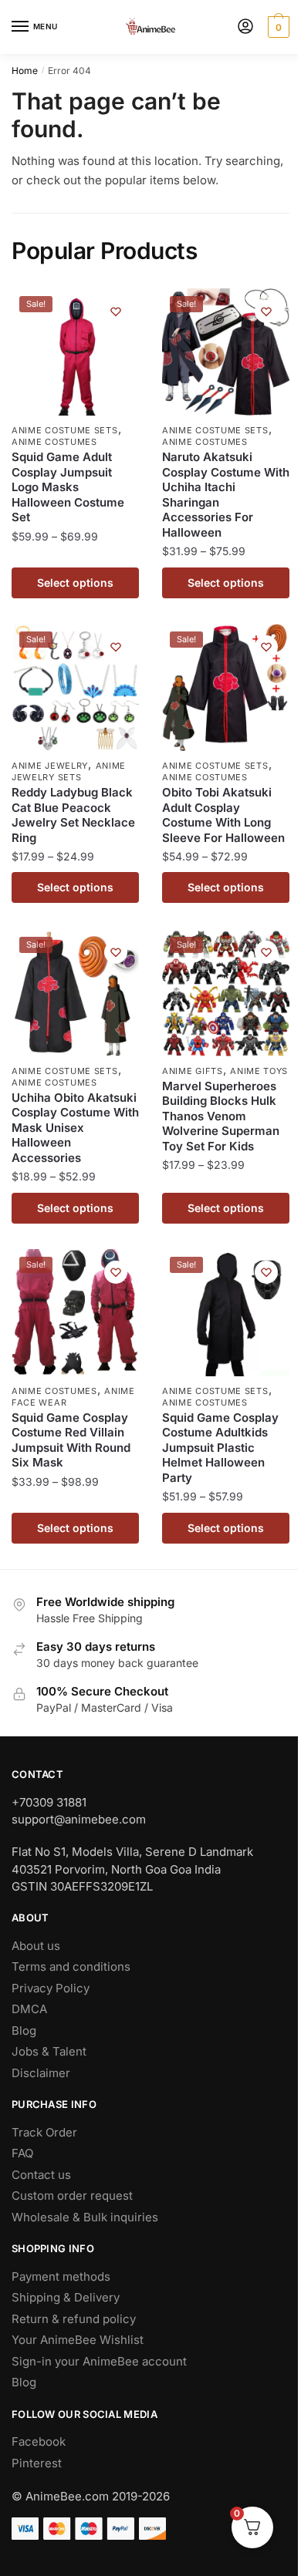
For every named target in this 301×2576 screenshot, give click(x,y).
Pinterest (37, 2463)
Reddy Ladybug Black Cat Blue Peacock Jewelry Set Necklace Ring (73, 815)
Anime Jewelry (50, 766)
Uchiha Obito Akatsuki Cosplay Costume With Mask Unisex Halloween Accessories (75, 1128)
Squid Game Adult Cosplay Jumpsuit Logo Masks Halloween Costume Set (68, 487)
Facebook (39, 2441)
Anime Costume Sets (65, 430)
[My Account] (245, 27)
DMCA (29, 2009)
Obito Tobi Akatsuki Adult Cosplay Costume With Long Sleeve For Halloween (223, 815)
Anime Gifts (193, 1071)
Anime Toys (259, 1071)
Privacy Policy (51, 1988)
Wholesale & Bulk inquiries (85, 2217)
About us (36, 1946)
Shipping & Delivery (66, 2297)
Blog (24, 2030)
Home (25, 71)
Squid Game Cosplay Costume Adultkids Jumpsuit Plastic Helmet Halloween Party (220, 1448)
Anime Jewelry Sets (69, 771)
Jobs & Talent (49, 2051)
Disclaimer (41, 2073)
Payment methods (61, 2276)
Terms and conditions (71, 1967)
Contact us (41, 2175)
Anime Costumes (54, 442)
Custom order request (72, 2195)
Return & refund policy (74, 2319)
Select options (75, 583)
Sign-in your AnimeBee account (99, 2361)
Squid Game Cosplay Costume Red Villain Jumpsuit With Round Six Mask (71, 1440)
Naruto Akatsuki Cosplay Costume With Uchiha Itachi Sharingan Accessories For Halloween (226, 495)
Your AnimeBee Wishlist (78, 2340)
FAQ (22, 2153)
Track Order (44, 2132)
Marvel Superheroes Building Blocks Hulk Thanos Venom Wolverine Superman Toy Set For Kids (221, 1116)
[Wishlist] (116, 311)
